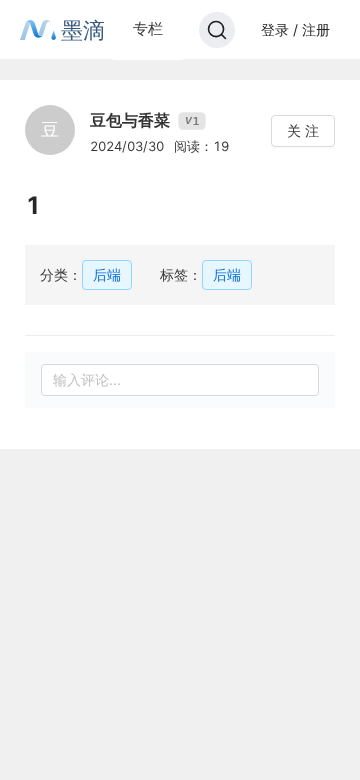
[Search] (217, 30)
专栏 (148, 28)
